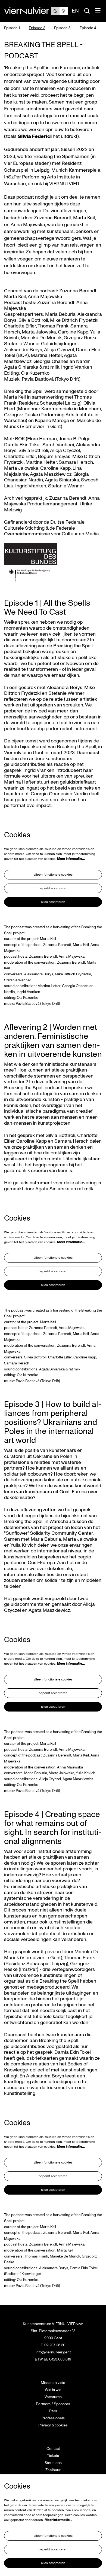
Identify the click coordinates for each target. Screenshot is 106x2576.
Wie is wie (53, 2390)
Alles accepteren (53, 902)
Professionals (53, 2418)
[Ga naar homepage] (28, 11)
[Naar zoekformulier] (87, 11)
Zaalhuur (53, 2470)
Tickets (53, 2456)
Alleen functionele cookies (53, 875)
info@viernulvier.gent (53, 2352)
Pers (53, 2411)
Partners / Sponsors (53, 2404)
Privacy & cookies (53, 2425)
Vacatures (53, 2397)
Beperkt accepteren (53, 888)
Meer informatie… (71, 859)
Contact (53, 2449)
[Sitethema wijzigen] (60, 11)
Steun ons (53, 2463)
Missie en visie (53, 2383)
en (75, 11)
